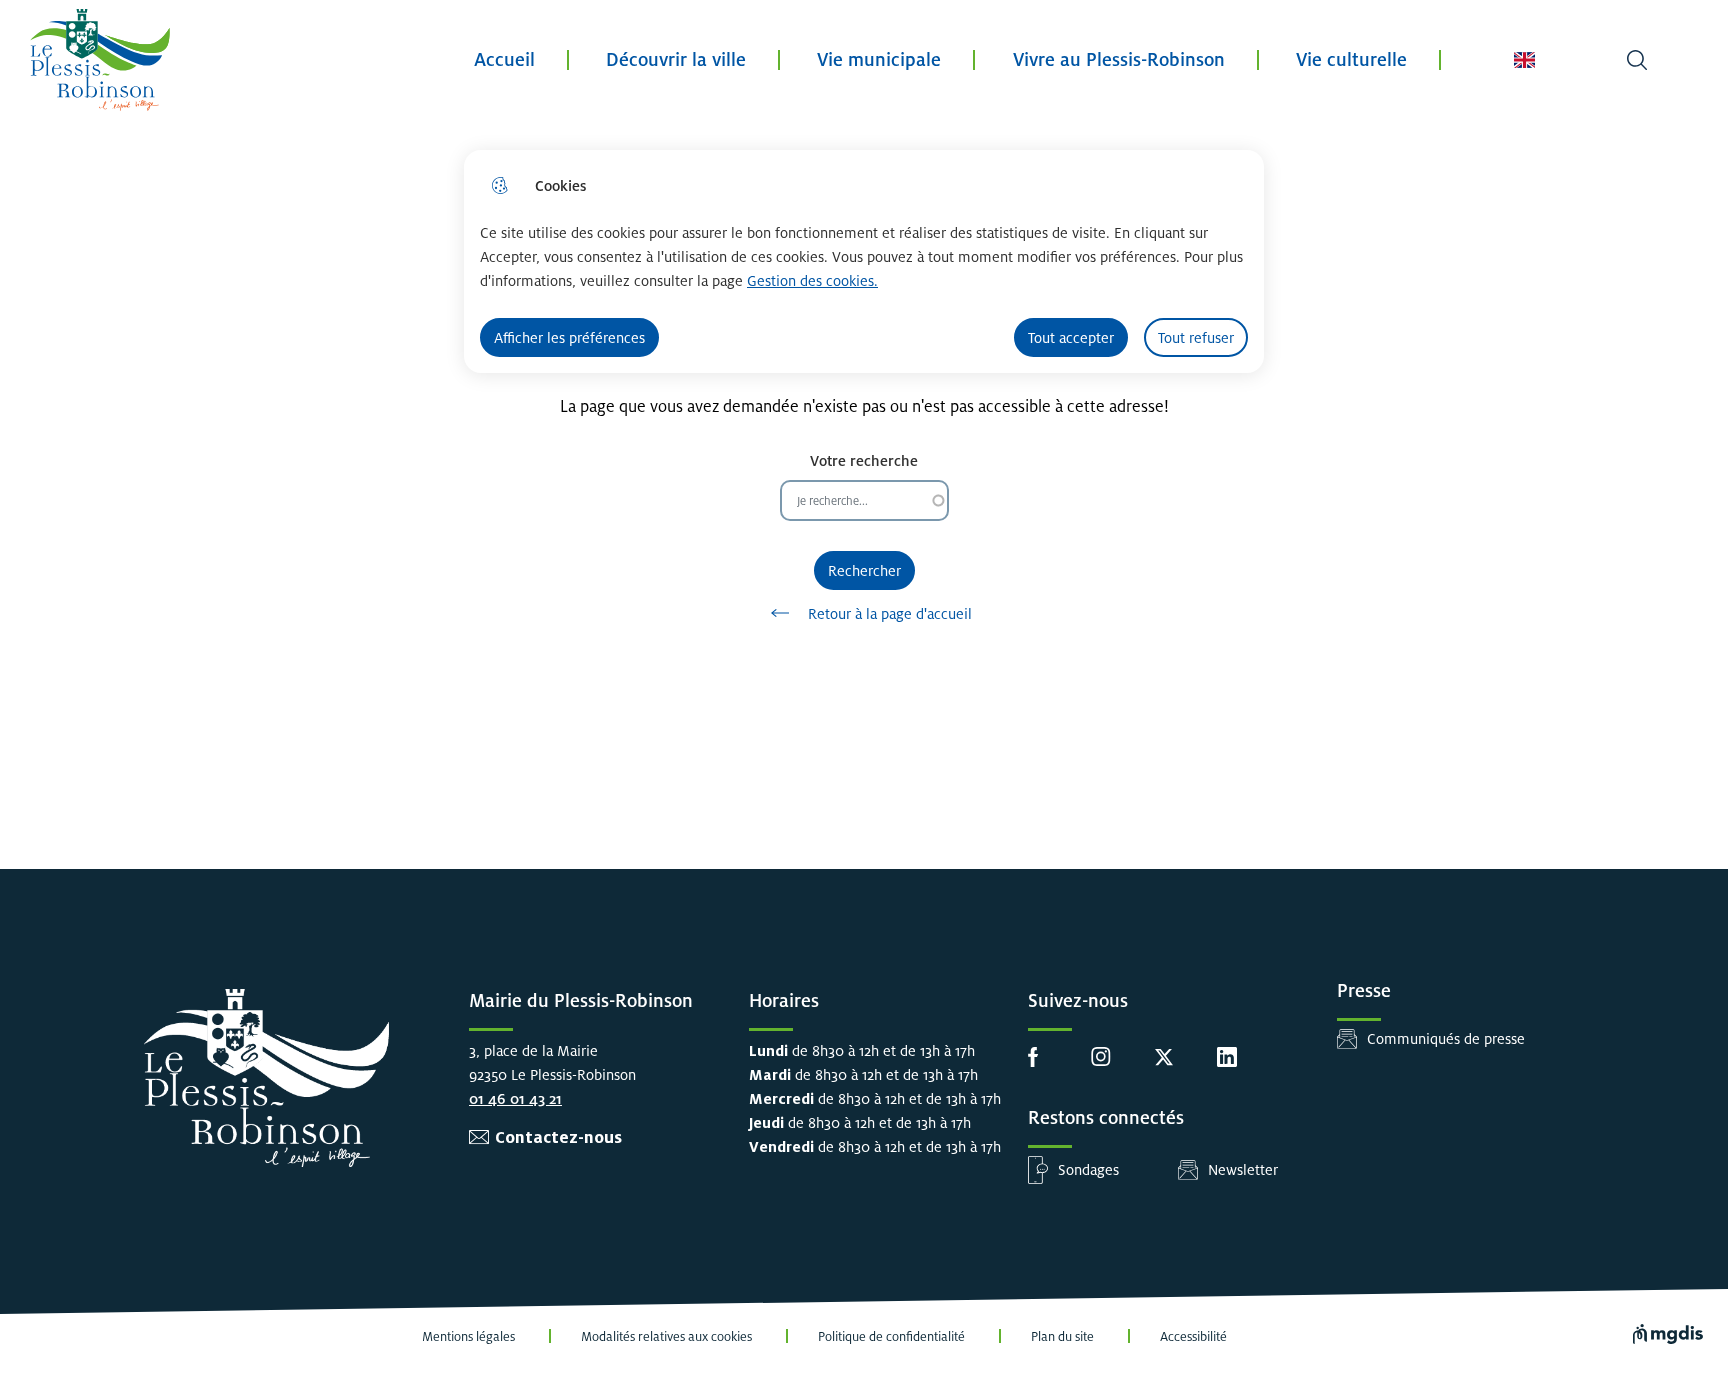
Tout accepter (1071, 337)
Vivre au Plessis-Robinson (1119, 59)
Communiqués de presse (1446, 1038)
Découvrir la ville (676, 59)
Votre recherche (864, 460)
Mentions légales (468, 1337)
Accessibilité (1193, 1337)
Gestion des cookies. (812, 280)
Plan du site (1062, 1337)
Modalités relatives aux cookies (666, 1337)
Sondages (1088, 1169)
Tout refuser (1196, 337)
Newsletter (1243, 1169)
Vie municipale (879, 59)
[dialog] (864, 261)
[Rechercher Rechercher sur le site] (1637, 60)
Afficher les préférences (569, 337)
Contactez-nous (558, 1137)
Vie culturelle (1351, 59)
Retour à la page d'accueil (890, 613)
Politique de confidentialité (891, 1337)
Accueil (504, 59)
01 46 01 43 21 (515, 1098)
